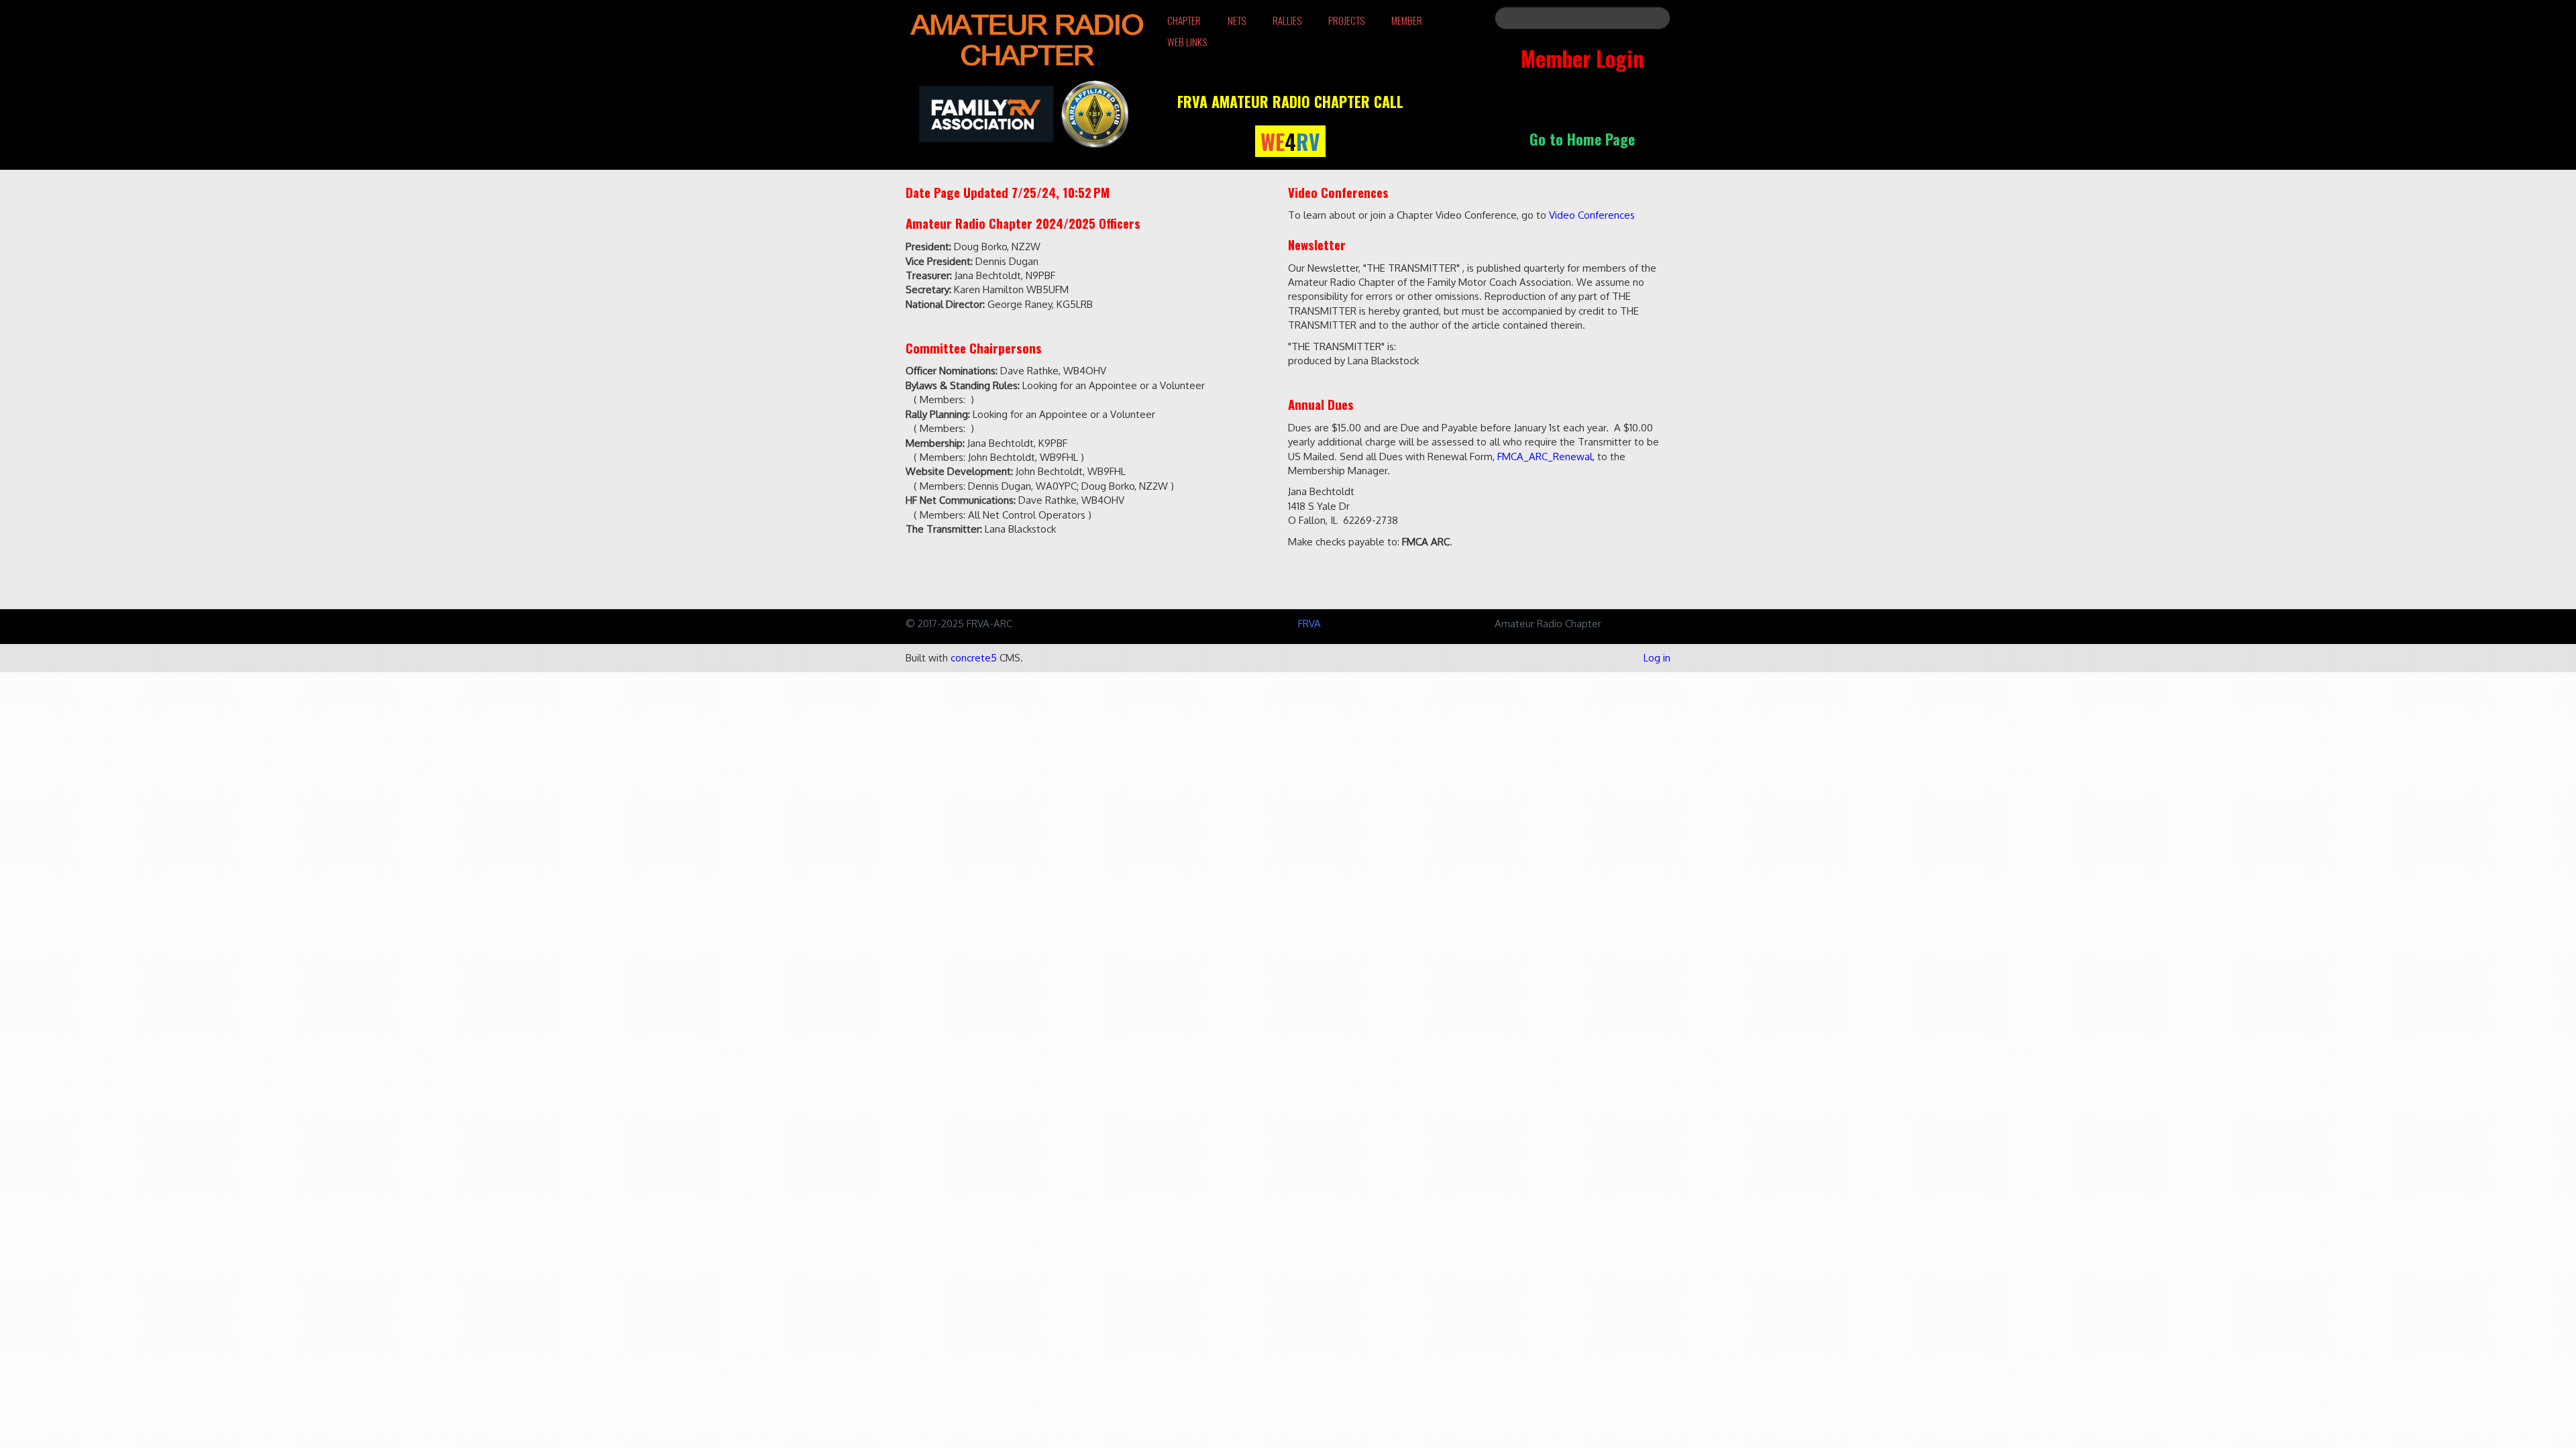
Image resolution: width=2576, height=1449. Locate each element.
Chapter (1184, 20)
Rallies (1287, 20)
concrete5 (974, 658)
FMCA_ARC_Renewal (1545, 457)
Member (1407, 20)
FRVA (1309, 624)
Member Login (1582, 58)
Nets (1237, 20)
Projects (1346, 20)
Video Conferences (1592, 215)
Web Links (1187, 42)
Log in (1657, 658)
